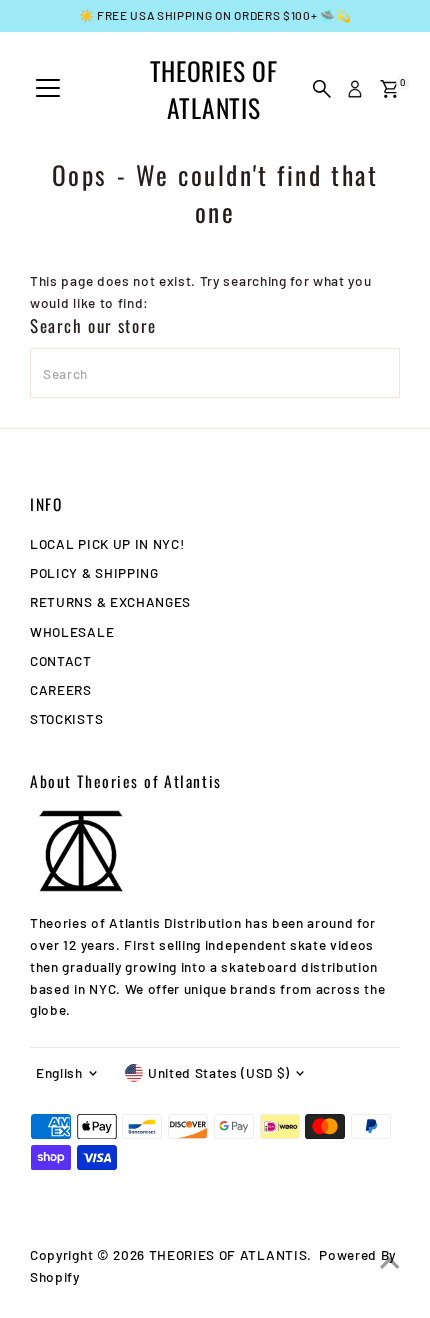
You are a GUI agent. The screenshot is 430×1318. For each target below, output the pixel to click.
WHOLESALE (72, 631)
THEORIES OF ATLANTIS (213, 89)
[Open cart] (389, 89)
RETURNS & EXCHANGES (110, 601)
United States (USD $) (219, 1072)
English (59, 1072)
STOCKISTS (66, 718)
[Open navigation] (48, 89)
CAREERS (61, 689)
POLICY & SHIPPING (94, 572)
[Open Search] (322, 89)
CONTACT (61, 660)
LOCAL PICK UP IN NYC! (107, 543)
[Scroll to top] (390, 1263)
